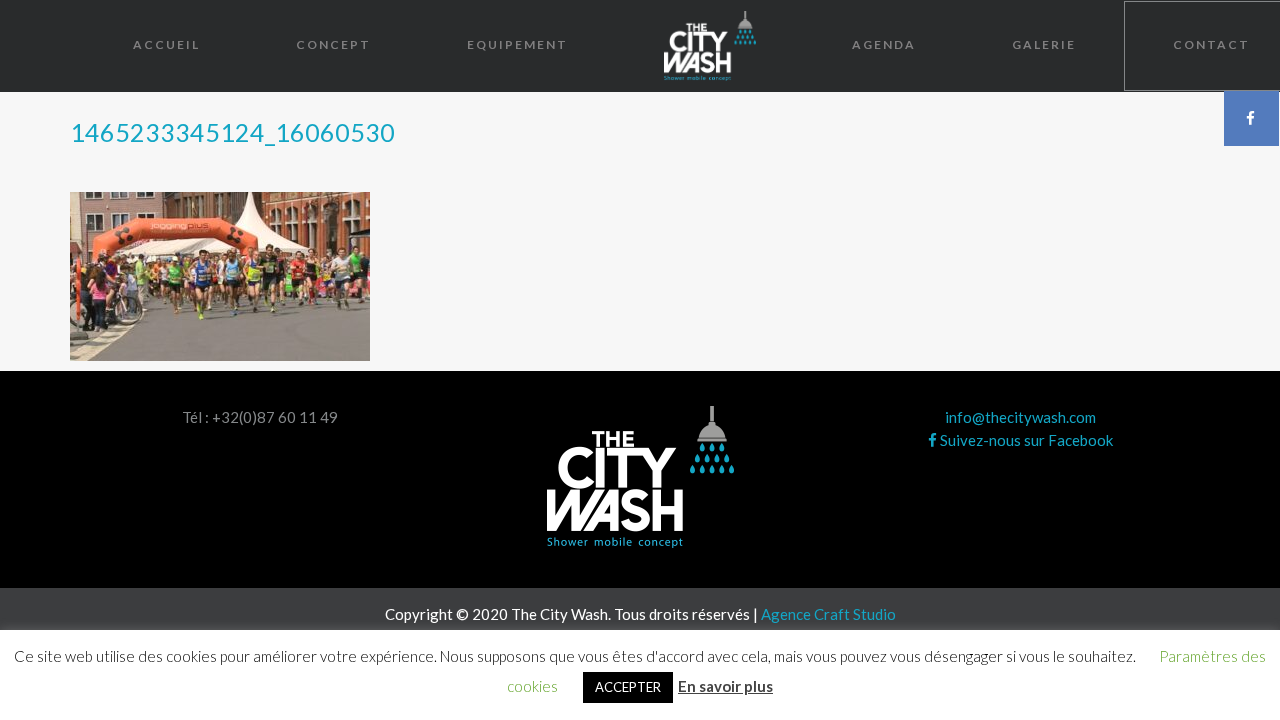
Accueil (166, 44)
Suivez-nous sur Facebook (1025, 440)
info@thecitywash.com (1020, 417)
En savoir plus (725, 686)
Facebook (1251, 118)
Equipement (517, 44)
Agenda (884, 44)
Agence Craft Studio (828, 614)
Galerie (1044, 44)
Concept (333, 44)
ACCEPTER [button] (628, 687)
